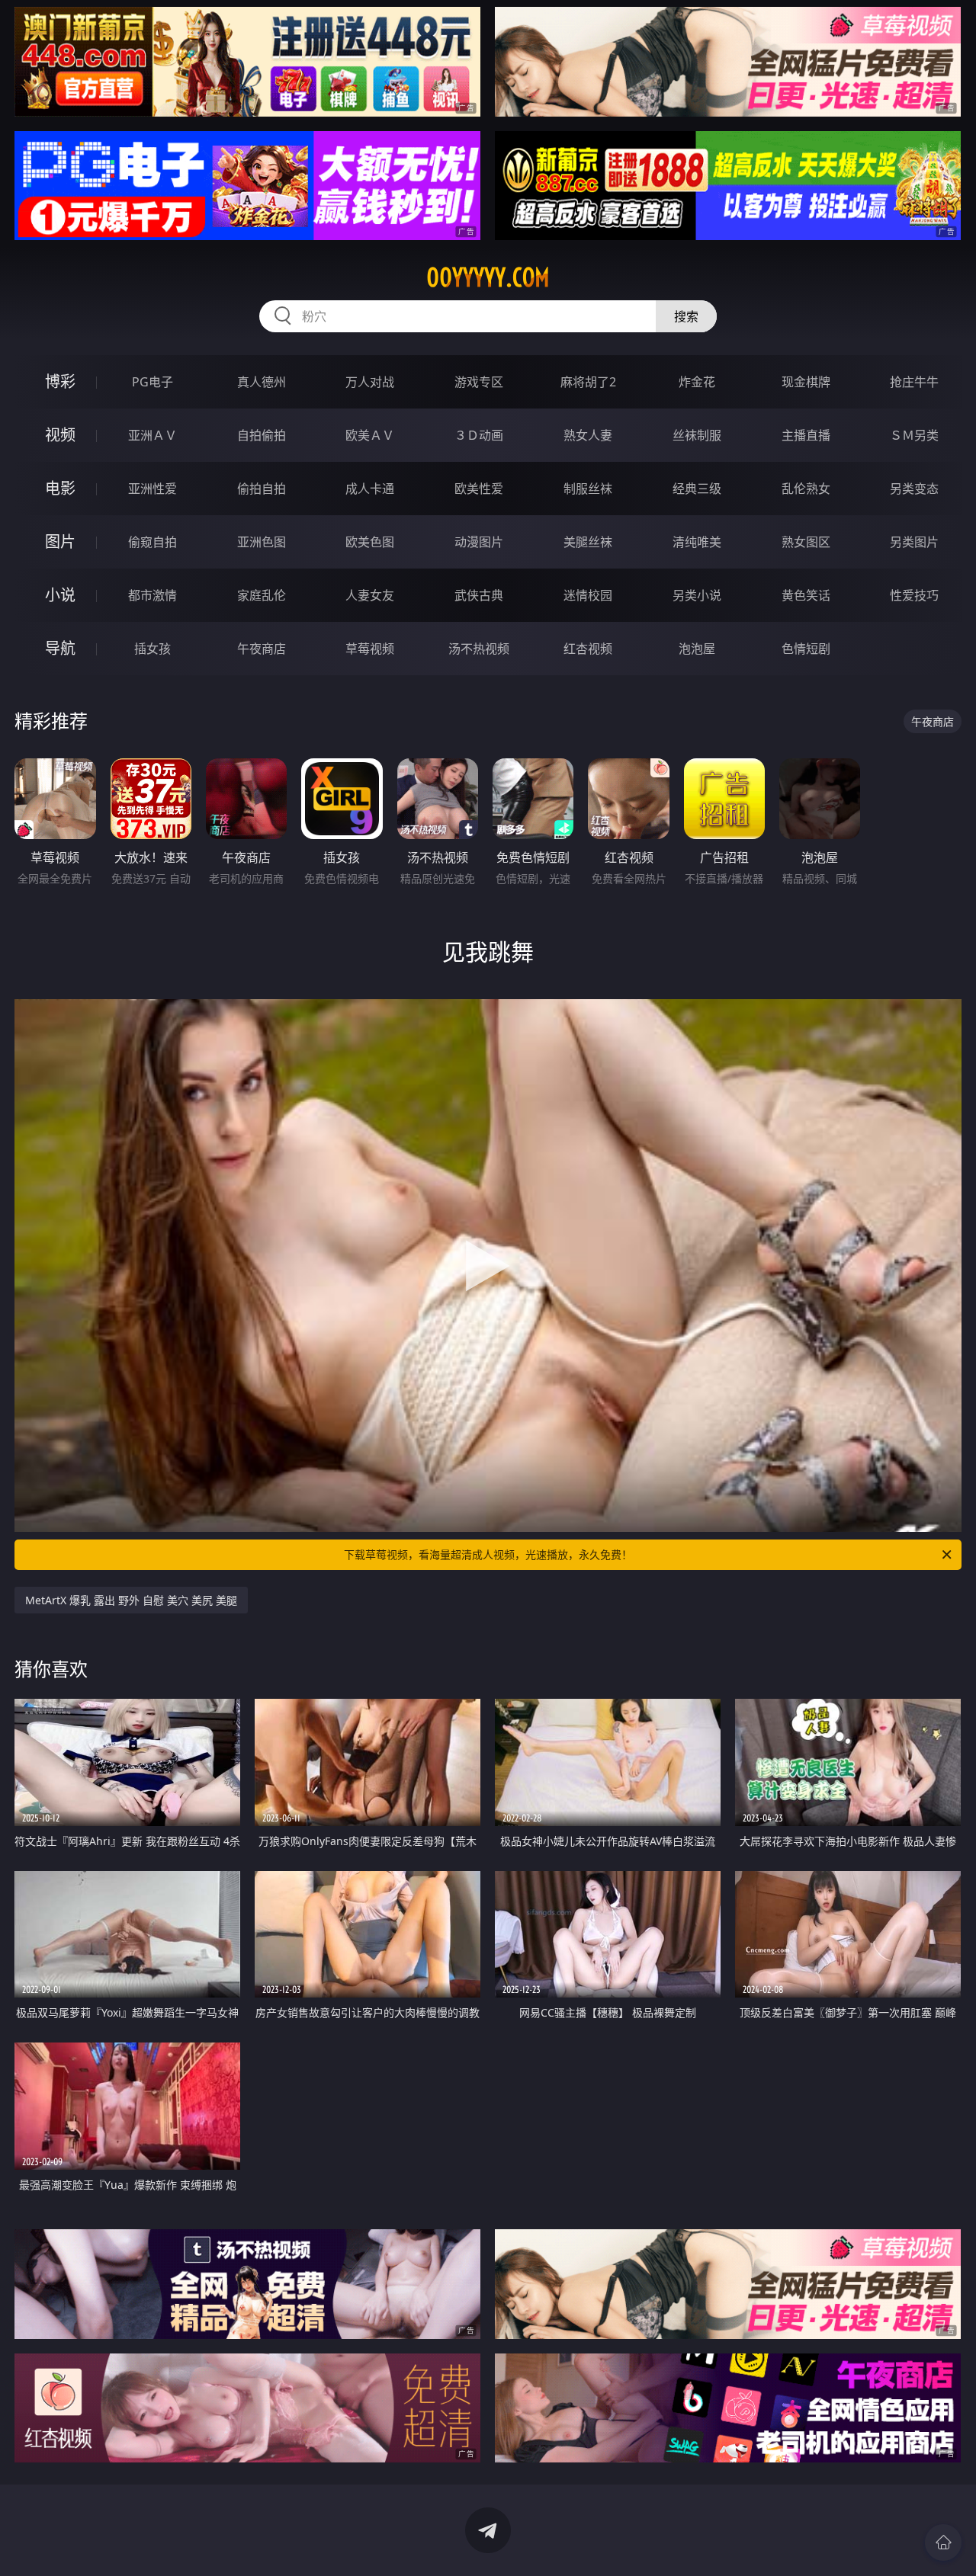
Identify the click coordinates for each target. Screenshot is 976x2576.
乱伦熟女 (806, 489)
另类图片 (914, 542)
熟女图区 (806, 542)
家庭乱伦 (262, 595)
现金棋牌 (806, 382)
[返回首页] (943, 2542)
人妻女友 (370, 595)
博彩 (60, 381)
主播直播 (806, 435)
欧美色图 (370, 542)
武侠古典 (479, 595)
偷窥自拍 (152, 542)
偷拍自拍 (262, 489)
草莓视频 (370, 649)
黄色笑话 (806, 595)
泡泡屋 (697, 649)
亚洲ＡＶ (152, 435)
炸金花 (697, 382)
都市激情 (152, 595)
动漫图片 (479, 542)
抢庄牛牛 (914, 382)
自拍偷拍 (262, 435)
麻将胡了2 (588, 382)
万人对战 (370, 382)
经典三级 (697, 489)
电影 (60, 488)
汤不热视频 (479, 649)
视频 (60, 435)
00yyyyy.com (488, 277)
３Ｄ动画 (479, 435)
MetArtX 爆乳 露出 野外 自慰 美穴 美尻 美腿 (131, 1600)
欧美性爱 (479, 489)
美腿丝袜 (588, 542)
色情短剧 (806, 649)
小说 (60, 595)
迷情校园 (588, 595)
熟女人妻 (588, 435)
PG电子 (152, 382)
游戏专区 (479, 382)
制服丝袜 (588, 489)
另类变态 (914, 489)
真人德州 (262, 382)
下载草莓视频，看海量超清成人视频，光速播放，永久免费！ (488, 1554)
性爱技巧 (914, 595)
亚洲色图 (262, 542)
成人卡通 (370, 489)
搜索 (686, 316)
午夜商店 (262, 649)
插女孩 (152, 649)
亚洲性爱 (152, 489)
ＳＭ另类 (914, 435)
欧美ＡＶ (370, 435)
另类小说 (697, 595)
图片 (60, 541)
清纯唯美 (697, 542)
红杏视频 (588, 649)
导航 (60, 648)
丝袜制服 (697, 435)
